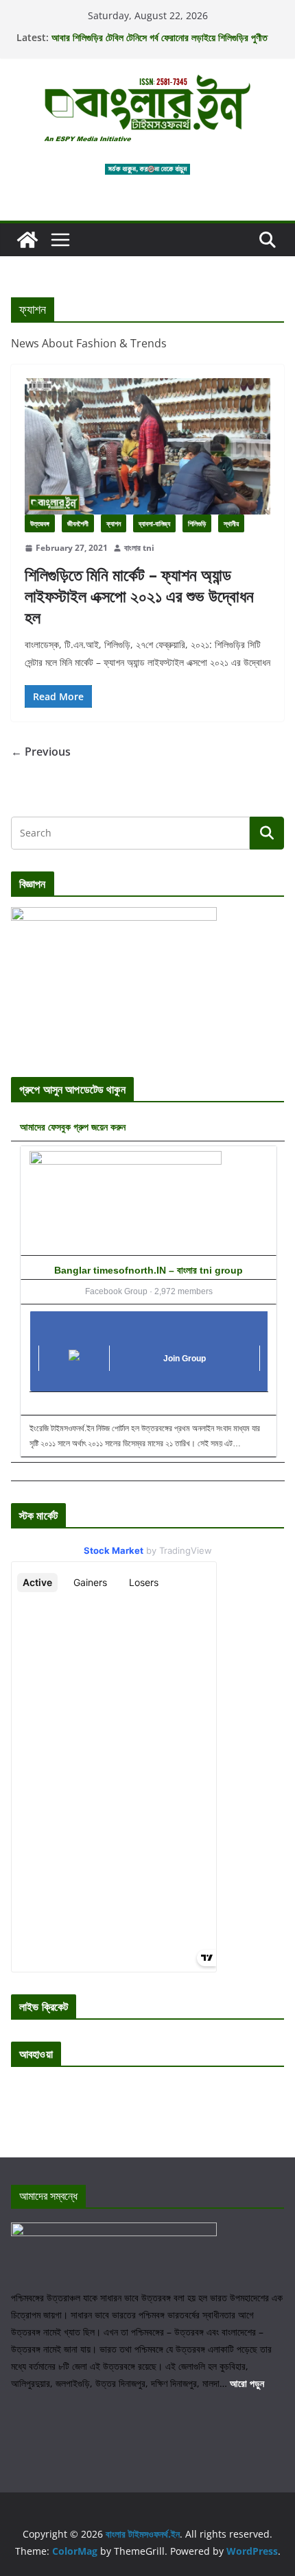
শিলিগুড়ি (197, 523)
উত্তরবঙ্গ (40, 523)
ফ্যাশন (114, 523)
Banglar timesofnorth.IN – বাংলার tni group (149, 1270)
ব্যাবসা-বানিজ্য (154, 523)
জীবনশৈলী (78, 523)
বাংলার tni (139, 548)
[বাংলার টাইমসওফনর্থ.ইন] (27, 240)
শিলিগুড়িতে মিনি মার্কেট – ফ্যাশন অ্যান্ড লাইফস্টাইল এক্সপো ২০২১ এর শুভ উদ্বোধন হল (139, 596)
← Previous (41, 752)
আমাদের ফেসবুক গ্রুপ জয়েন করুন (73, 1127)
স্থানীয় (231, 523)
